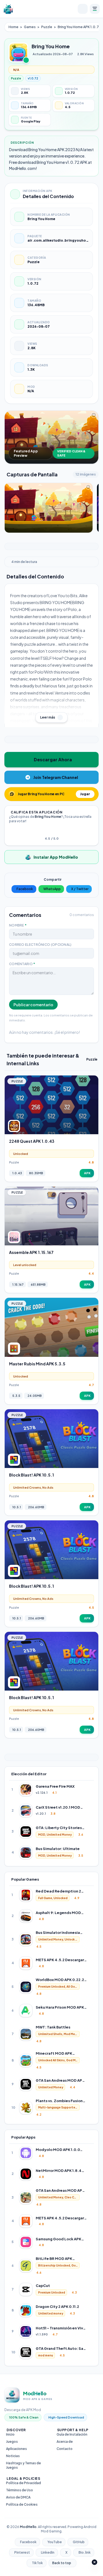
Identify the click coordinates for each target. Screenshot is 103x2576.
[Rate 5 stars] (58, 831)
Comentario (22, 964)
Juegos (12, 2442)
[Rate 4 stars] (55, 831)
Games (30, 27)
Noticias (13, 2456)
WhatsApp (52, 889)
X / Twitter (80, 889)
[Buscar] (83, 9)
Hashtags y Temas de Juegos (23, 2465)
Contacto (65, 2449)
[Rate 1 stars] (45, 831)
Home (13, 27)
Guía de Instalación (72, 2434)
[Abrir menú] (95, 9)
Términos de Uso (20, 2490)
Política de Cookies (22, 2504)
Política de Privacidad (23, 2483)
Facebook (25, 889)
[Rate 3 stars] (52, 831)
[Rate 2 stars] (48, 831)
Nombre (18, 925)
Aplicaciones (16, 2449)
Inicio (10, 2434)
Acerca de (65, 2442)
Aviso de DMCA (18, 2497)
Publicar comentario (33, 1005)
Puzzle (47, 27)
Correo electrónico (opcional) (40, 945)
